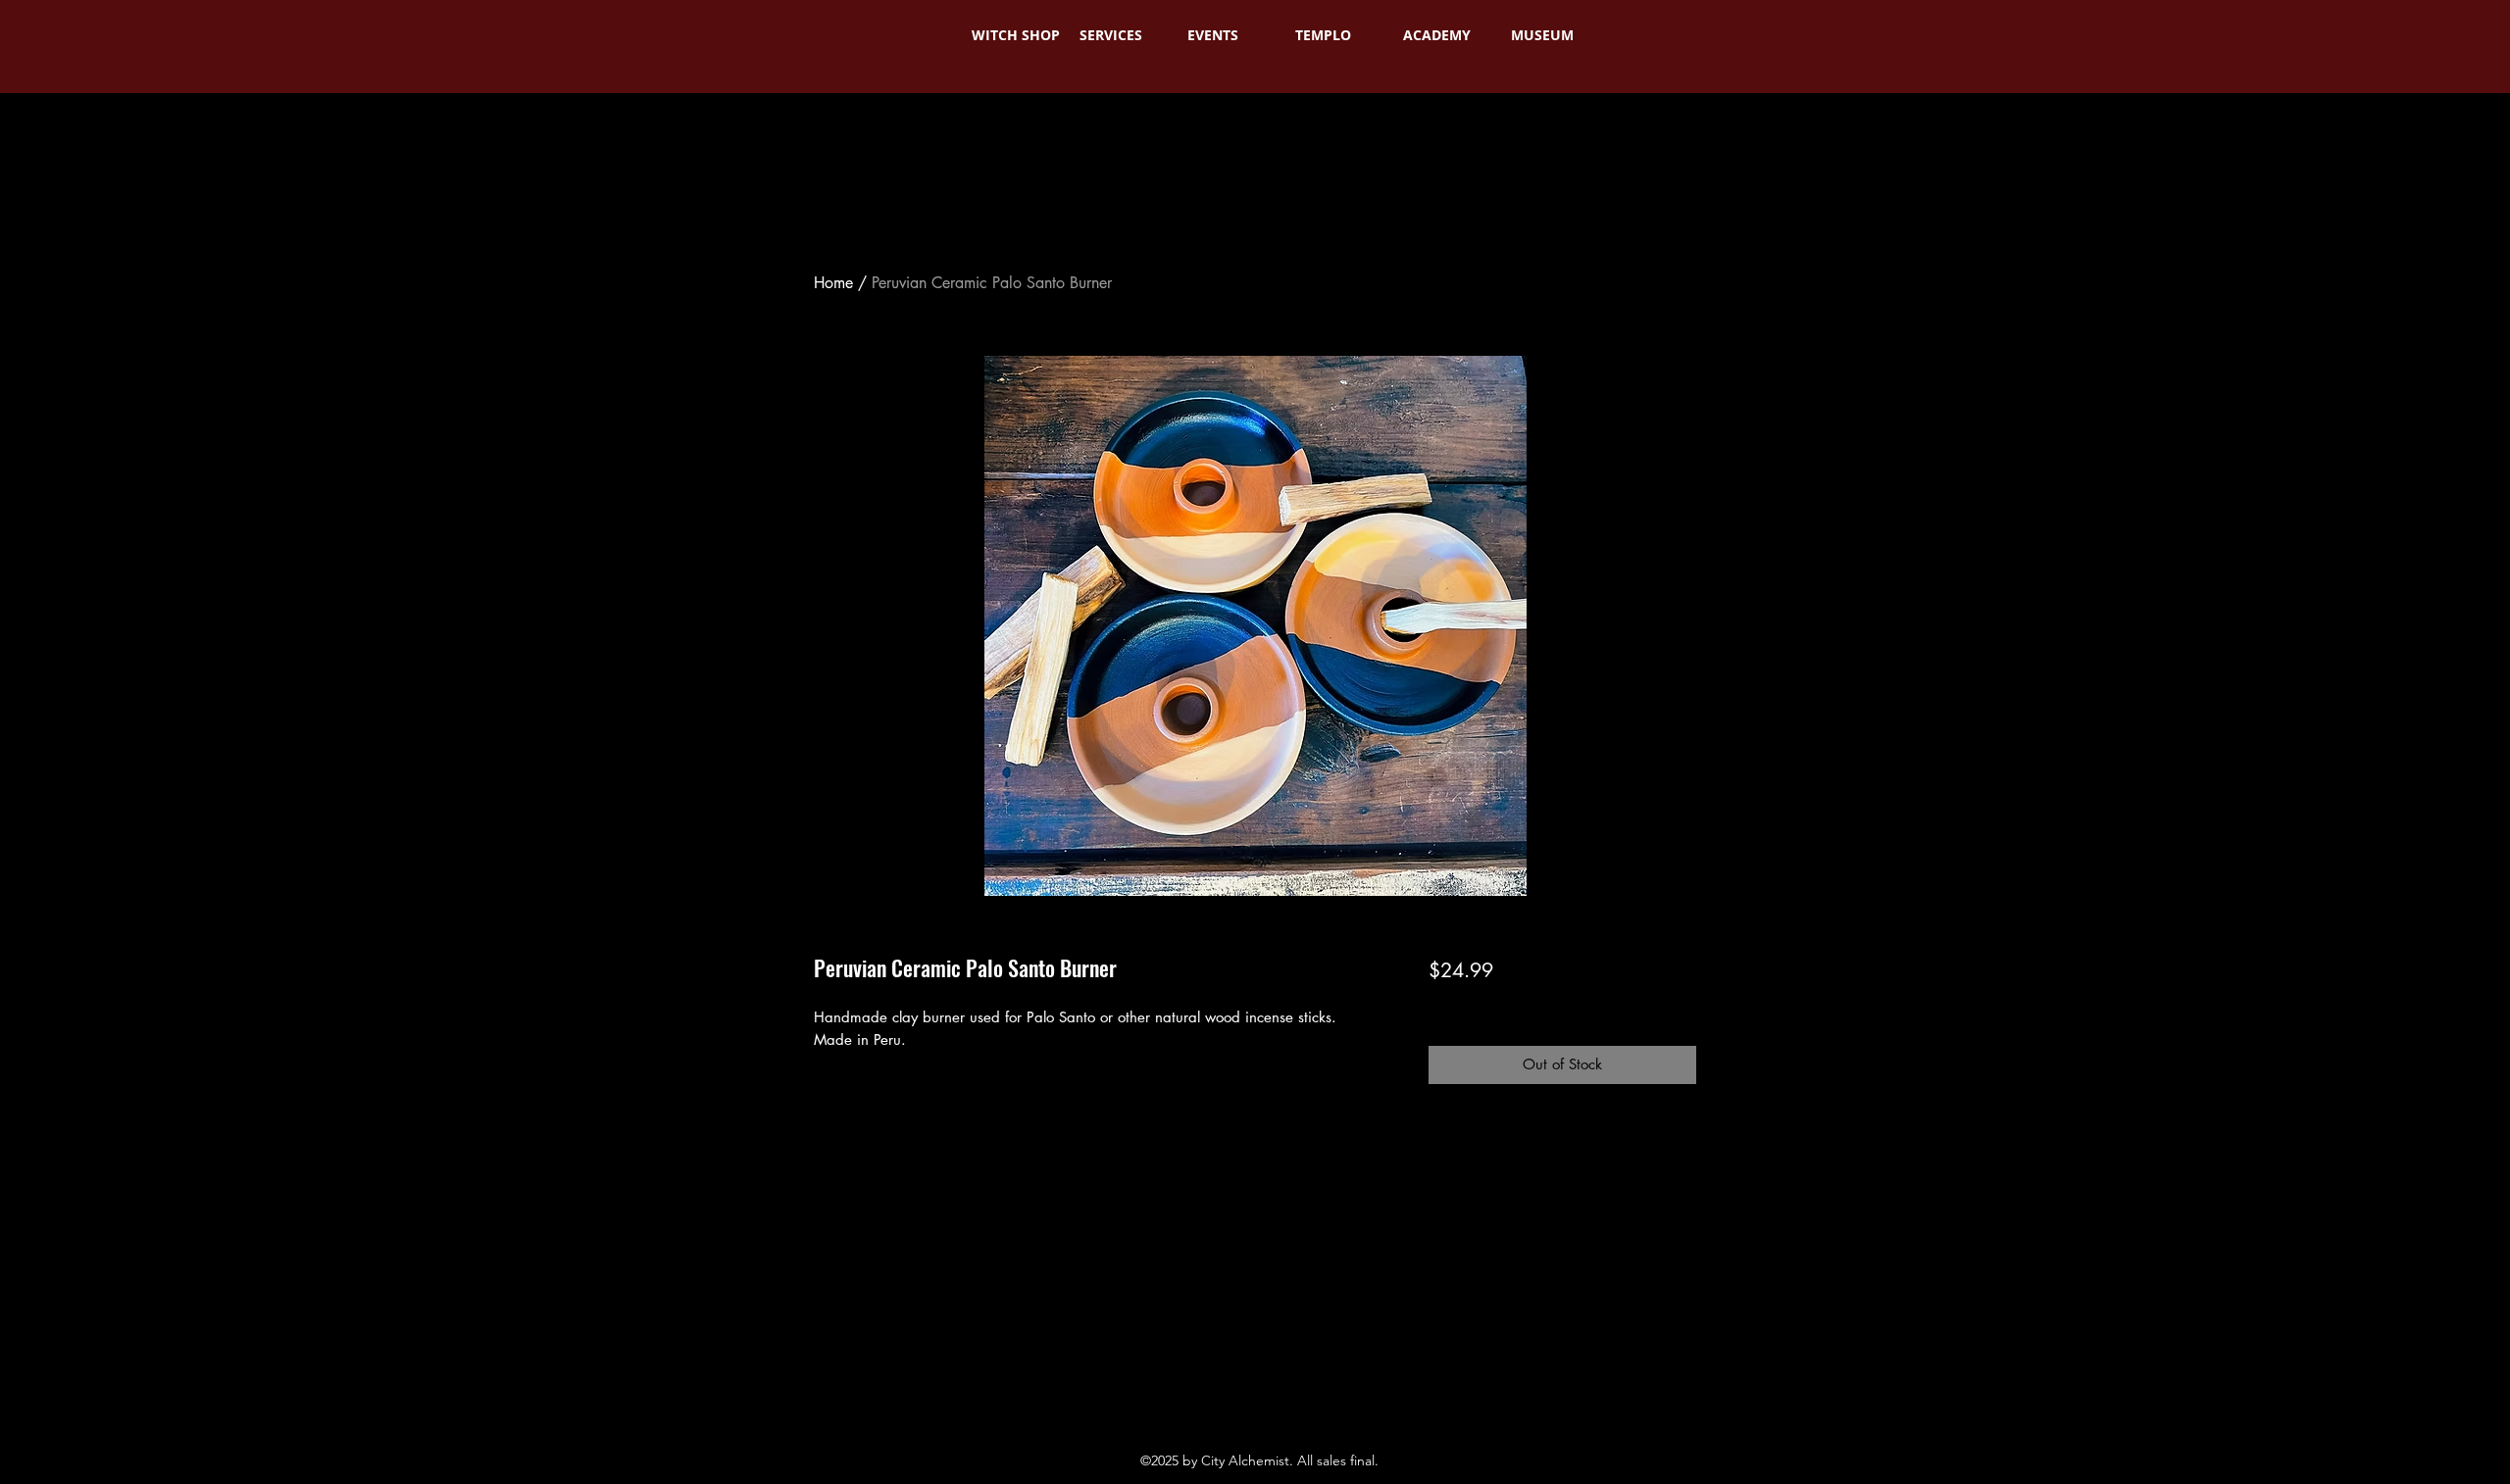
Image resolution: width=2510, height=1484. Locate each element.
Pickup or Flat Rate (1616, 1005)
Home (833, 283)
